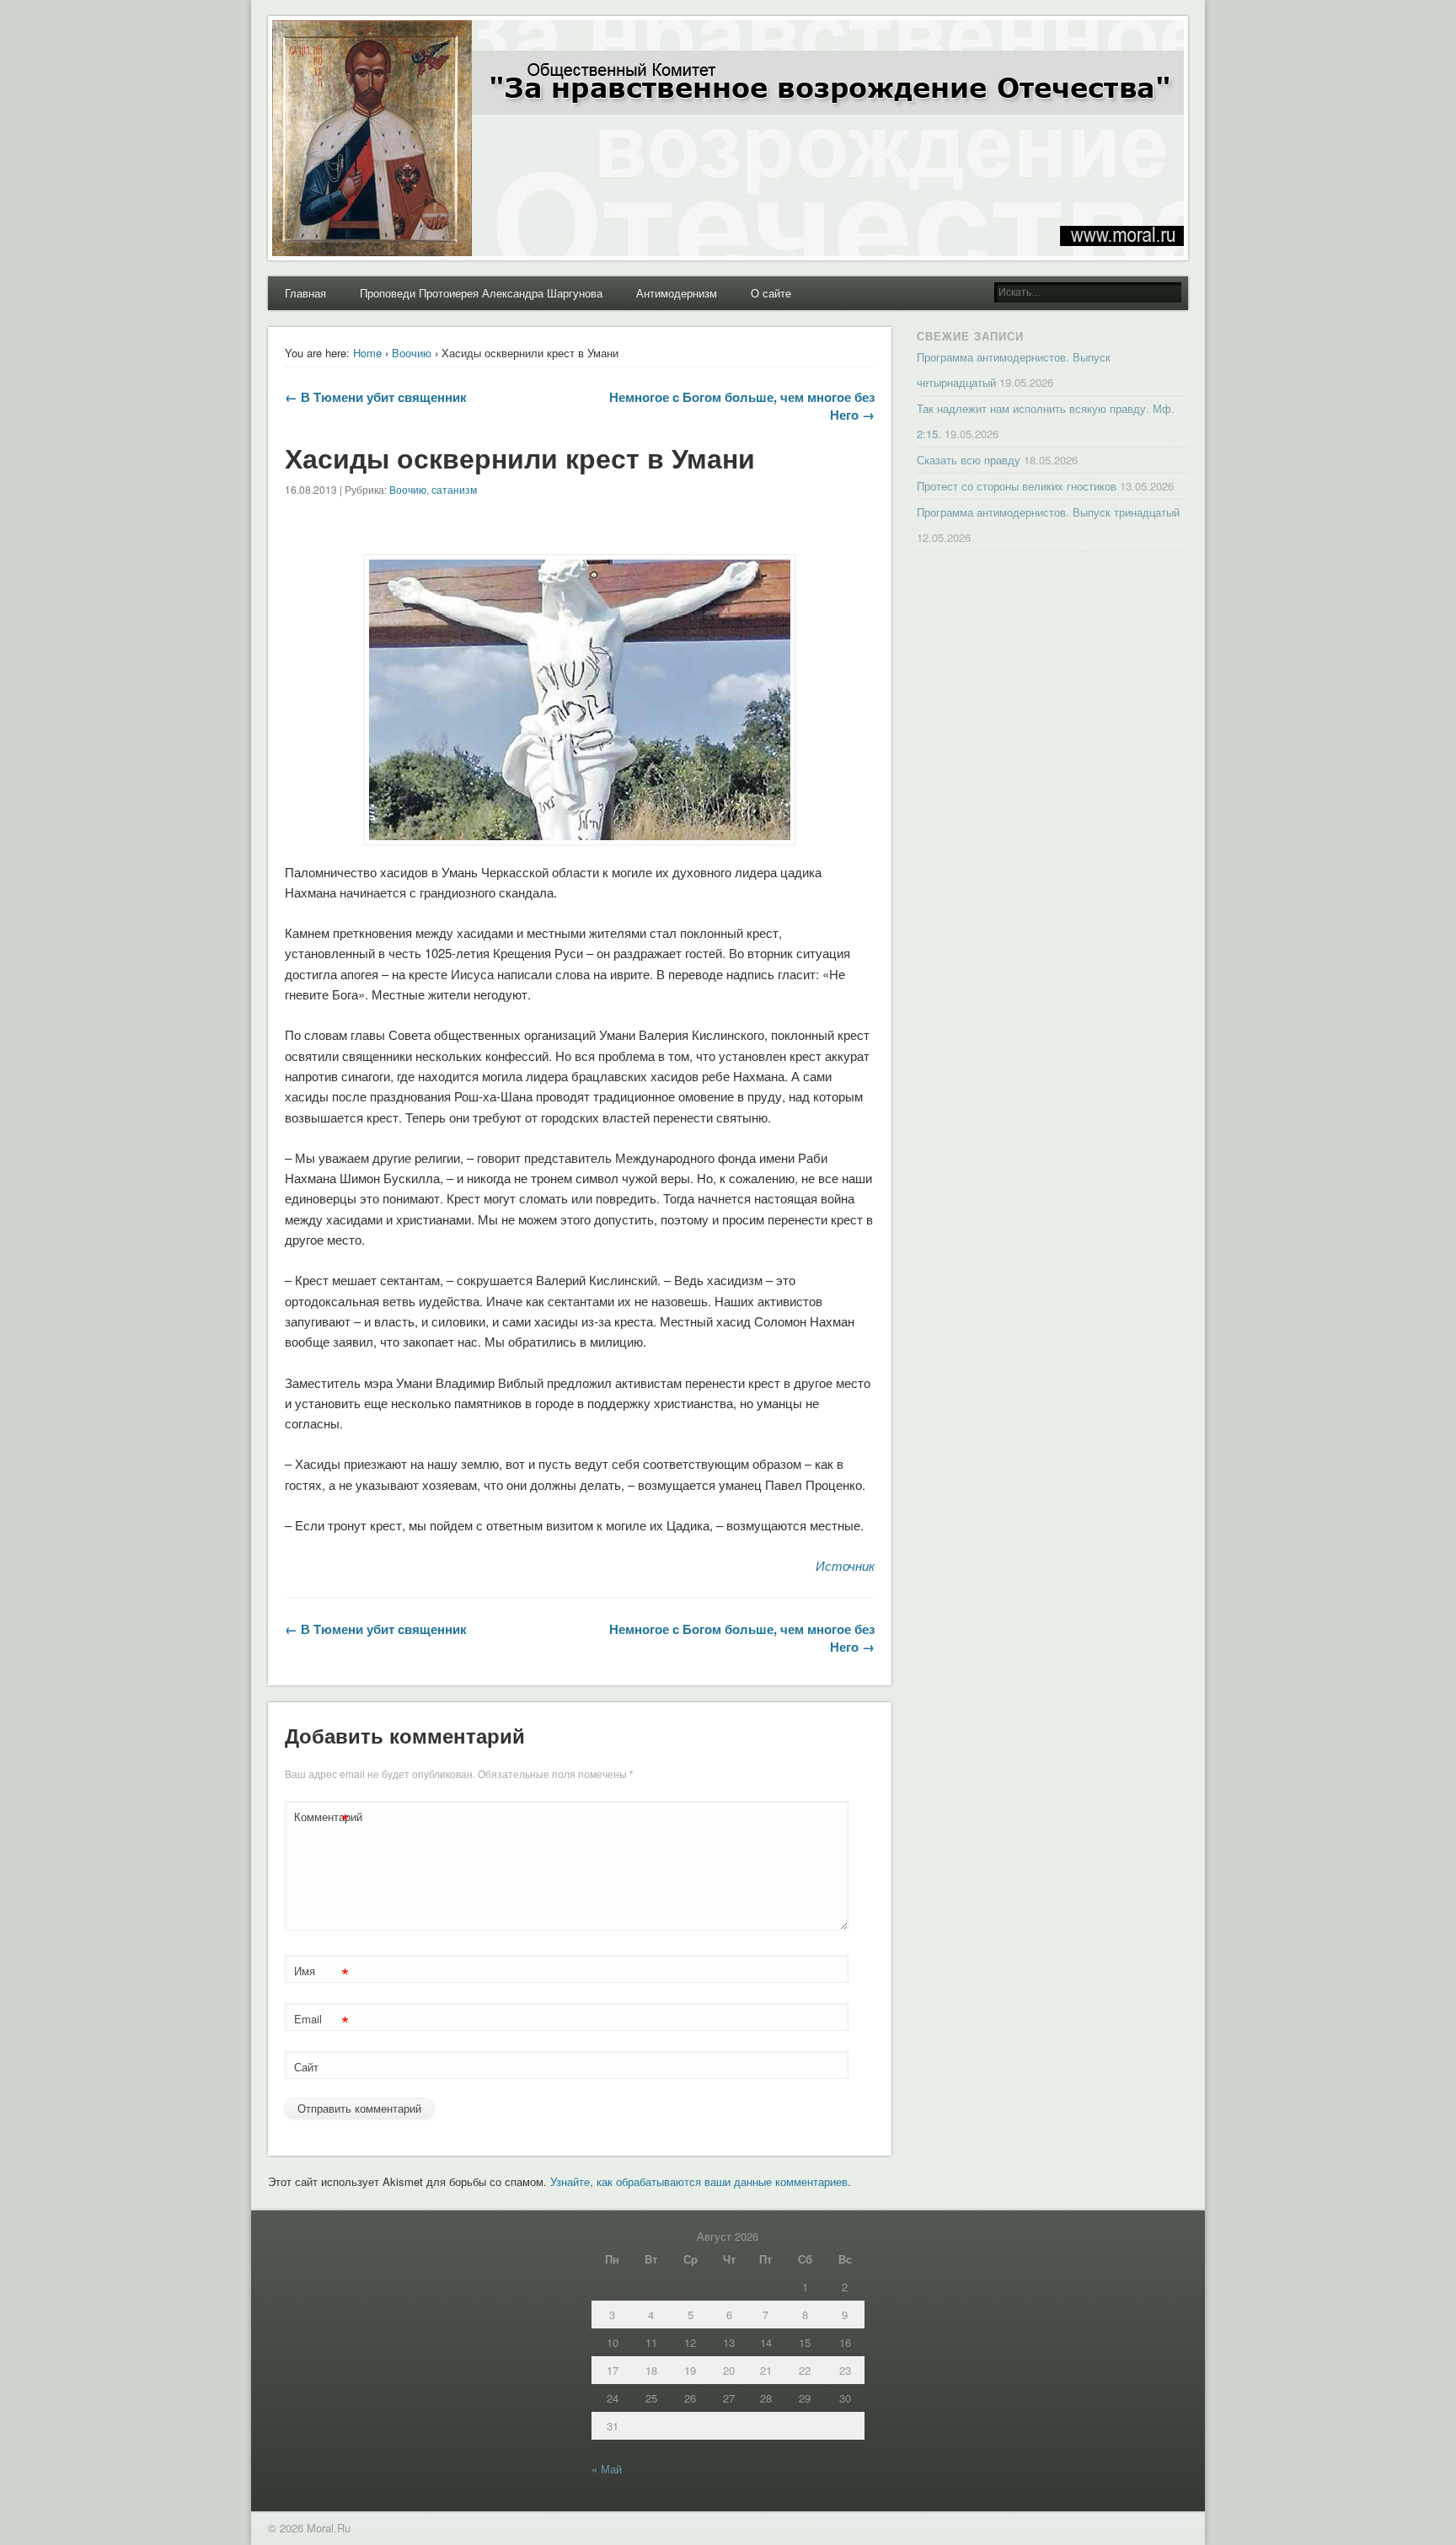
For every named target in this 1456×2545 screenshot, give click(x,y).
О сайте (771, 293)
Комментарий (324, 1819)
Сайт (306, 2067)
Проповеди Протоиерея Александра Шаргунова (481, 293)
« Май (607, 2469)
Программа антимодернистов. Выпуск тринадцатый (1048, 512)
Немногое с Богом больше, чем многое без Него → (742, 406)
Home (367, 353)
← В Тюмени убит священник (376, 397)
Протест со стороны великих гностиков (1017, 486)
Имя (321, 1973)
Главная (305, 293)
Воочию (412, 353)
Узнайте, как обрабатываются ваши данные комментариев (699, 2181)
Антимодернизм (677, 293)
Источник (845, 1565)
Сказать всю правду (969, 460)
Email (321, 2021)
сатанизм (454, 489)
